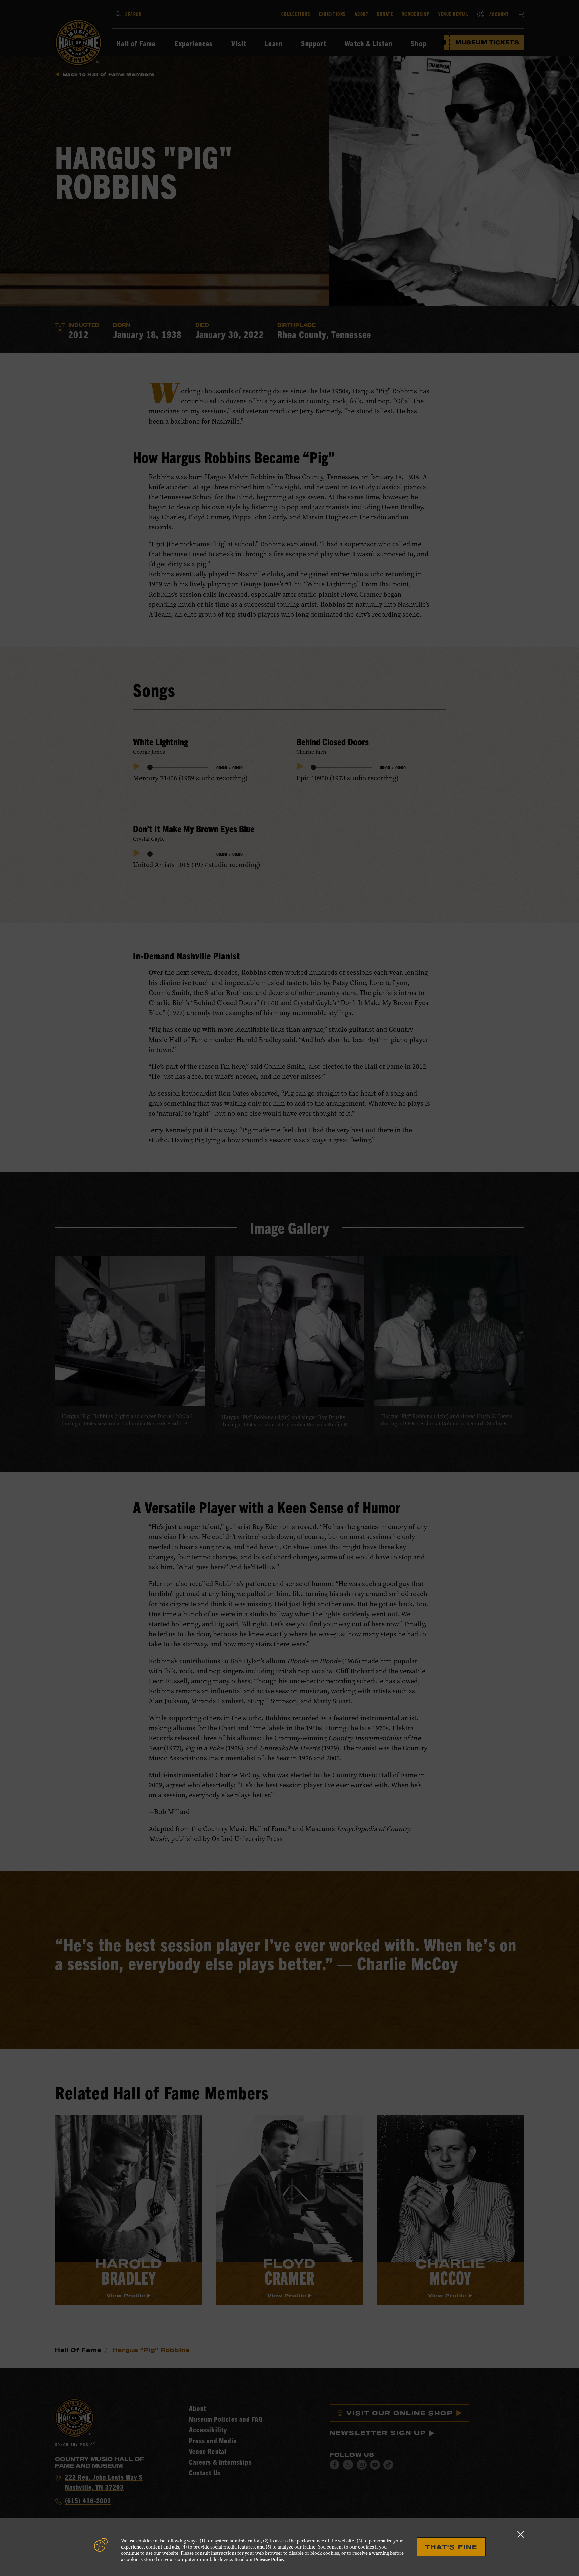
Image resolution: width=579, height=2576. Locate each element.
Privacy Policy (269, 2559)
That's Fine (451, 2547)
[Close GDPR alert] (521, 2534)
